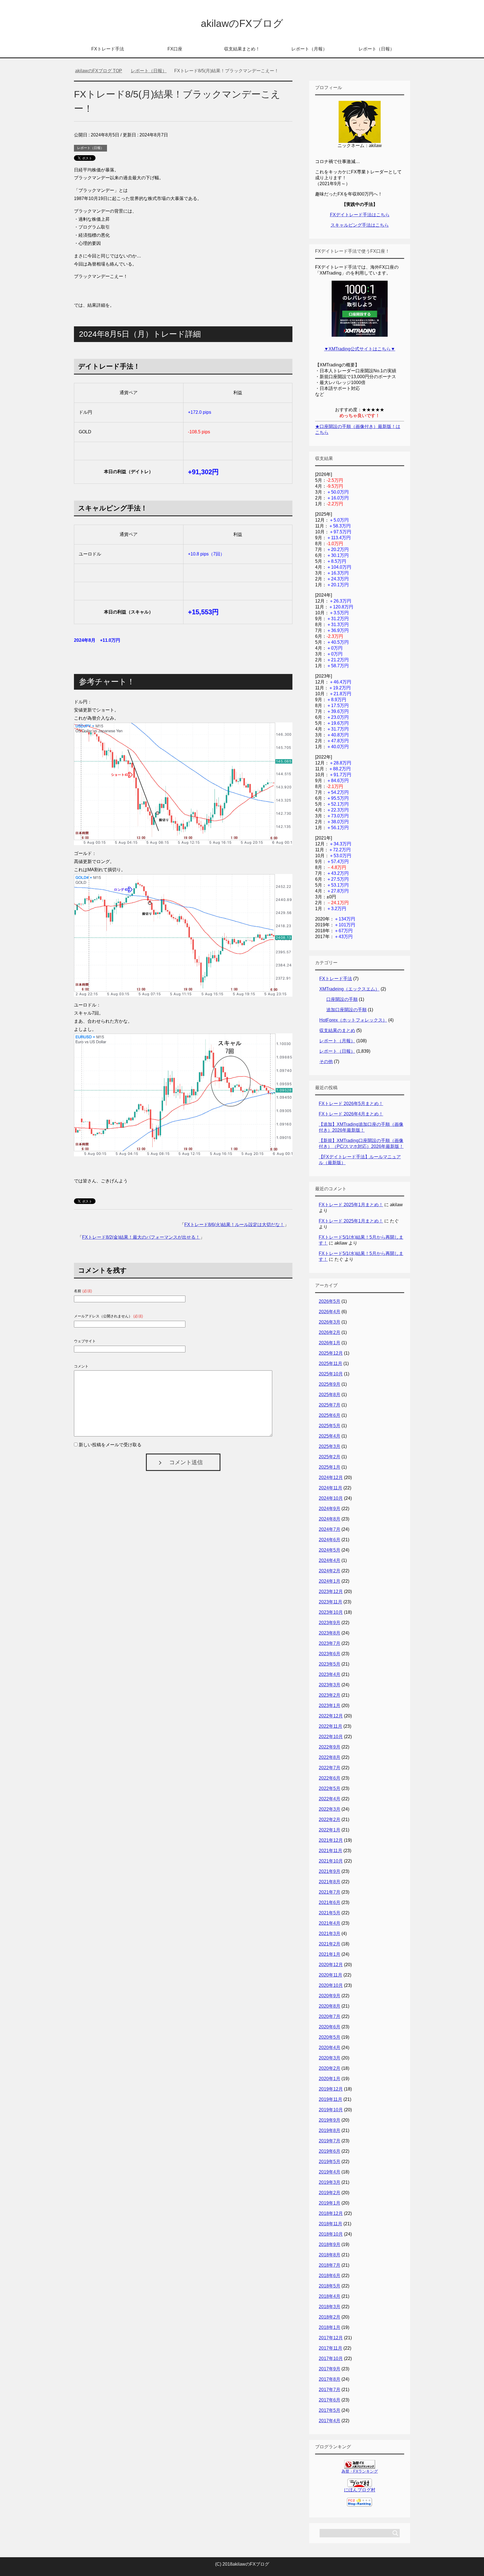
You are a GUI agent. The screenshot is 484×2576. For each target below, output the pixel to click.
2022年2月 (330, 1820)
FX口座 (175, 49)
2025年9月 (330, 1384)
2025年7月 (330, 1405)
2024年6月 (330, 1540)
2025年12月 (331, 1353)
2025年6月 (330, 1415)
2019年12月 (331, 2089)
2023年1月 (330, 1706)
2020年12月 (331, 1965)
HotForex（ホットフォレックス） (353, 1020)
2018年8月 (330, 2255)
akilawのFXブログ (242, 23)
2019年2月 (330, 2193)
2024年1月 (330, 1581)
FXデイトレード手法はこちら (360, 215)
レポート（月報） (309, 49)
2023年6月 (330, 1654)
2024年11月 (331, 1488)
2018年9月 (330, 2244)
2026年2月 (330, 1332)
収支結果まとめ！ (242, 49)
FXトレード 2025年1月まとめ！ (351, 1205)
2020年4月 (330, 2048)
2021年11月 (331, 1851)
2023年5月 (330, 1664)
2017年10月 (331, 2358)
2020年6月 (330, 2027)
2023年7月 (330, 1643)
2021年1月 (330, 1954)
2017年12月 (331, 2338)
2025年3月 (330, 1446)
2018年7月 (330, 2265)
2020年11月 (331, 1975)
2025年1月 (330, 1467)
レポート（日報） (376, 49)
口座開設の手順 (342, 999)
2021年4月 (330, 1923)
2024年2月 (330, 1571)
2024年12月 (331, 1478)
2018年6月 (330, 2276)
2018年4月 (330, 2296)
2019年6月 (330, 2151)
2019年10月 (331, 2110)
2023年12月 (331, 1592)
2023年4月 (330, 1674)
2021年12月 (331, 1840)
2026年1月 (330, 1343)
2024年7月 (330, 1529)
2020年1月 (330, 2079)
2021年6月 (330, 1902)
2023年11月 (331, 1602)
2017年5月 (330, 2410)
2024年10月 (331, 1498)
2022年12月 (331, 1716)
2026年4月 (330, 1312)
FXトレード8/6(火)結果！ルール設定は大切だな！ (234, 1225)
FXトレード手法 (108, 49)
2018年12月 (331, 2213)
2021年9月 (330, 1871)
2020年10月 (331, 1985)
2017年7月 (330, 2390)
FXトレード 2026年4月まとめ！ (351, 1114)
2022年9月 (330, 1747)
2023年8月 (330, 1633)
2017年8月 (330, 2379)
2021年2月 (330, 1944)
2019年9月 (330, 2120)
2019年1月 (330, 2203)
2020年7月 (330, 2016)
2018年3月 (330, 2307)
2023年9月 (330, 1623)
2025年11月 (331, 1363)
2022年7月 (330, 1768)
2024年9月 (330, 1509)
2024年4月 (330, 1560)
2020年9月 (330, 1996)
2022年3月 (330, 1809)
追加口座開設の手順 (346, 1010)
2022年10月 (331, 1737)
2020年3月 (330, 2058)
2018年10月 (331, 2234)
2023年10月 (331, 1612)
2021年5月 (330, 1913)
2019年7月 (330, 2141)
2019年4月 (330, 2172)
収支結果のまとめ (337, 1030)
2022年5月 (330, 1788)
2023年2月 (330, 1695)
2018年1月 (330, 2327)
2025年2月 (330, 1457)
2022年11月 (331, 1726)
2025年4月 (330, 1436)
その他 (326, 1062)
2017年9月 (330, 2369)
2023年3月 (330, 1685)
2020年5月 (330, 2037)
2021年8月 (330, 1882)
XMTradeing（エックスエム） (349, 989)
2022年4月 (330, 1799)
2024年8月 (330, 1519)
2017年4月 (330, 2421)
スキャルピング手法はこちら (360, 225)
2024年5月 (330, 1550)
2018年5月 (330, 2286)
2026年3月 (330, 1322)
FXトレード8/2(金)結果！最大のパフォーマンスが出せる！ (141, 1237)
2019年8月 (330, 2130)
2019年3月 (330, 2182)
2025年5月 (330, 1426)
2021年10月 (331, 1861)
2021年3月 (330, 1934)
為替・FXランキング (360, 2471)
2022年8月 (330, 1757)
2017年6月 (330, 2400)
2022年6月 (330, 1778)
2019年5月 (330, 2162)
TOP (102, 71)
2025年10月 (331, 1374)
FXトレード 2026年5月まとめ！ (351, 1104)
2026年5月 (330, 1301)
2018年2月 (330, 2317)
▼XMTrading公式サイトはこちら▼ (360, 349)
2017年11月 (331, 2348)
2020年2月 (330, 2068)
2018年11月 (331, 2224)
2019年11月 (331, 2099)
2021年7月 (330, 1892)
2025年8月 (330, 1395)
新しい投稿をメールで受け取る (110, 1445)
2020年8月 (330, 2006)
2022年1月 (330, 1830)
